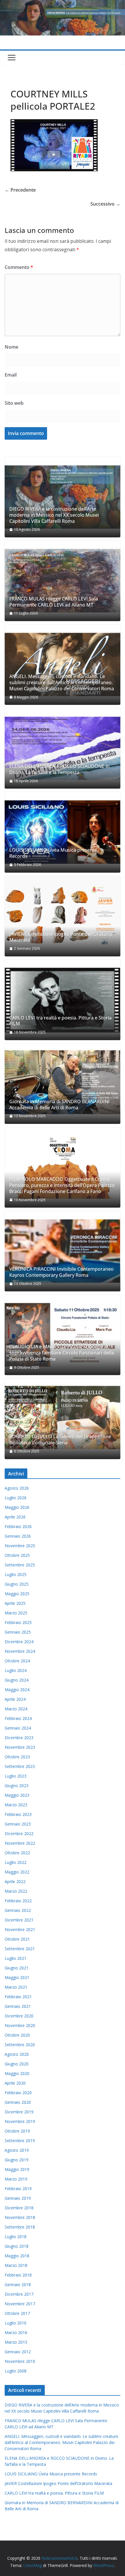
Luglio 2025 (16, 1574)
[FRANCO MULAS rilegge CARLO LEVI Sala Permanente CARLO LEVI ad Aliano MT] (63, 581)
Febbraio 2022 (18, 1901)
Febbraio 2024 (18, 1718)
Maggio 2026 (17, 1507)
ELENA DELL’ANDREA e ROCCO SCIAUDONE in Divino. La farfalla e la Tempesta (59, 769)
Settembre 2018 (20, 2227)
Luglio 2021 (16, 1958)
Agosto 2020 (17, 2054)
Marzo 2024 (16, 1709)
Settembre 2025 (20, 1565)
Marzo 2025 (16, 1613)
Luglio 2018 (16, 2237)
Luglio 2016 (16, 2323)
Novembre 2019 (20, 2121)
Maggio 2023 (17, 1795)
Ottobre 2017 (17, 2313)
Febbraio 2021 (18, 1997)
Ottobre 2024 (17, 1661)
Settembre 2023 (20, 1766)
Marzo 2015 (16, 2342)
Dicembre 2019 (19, 2112)
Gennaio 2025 (18, 1632)
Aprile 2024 (15, 1699)
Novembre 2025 (20, 1546)
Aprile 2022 (15, 1881)
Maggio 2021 (17, 1977)
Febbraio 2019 (18, 2189)
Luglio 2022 (16, 1862)
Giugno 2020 (17, 2064)
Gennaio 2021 (18, 2006)
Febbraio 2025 (18, 1622)
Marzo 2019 (16, 2179)
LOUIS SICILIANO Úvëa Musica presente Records (53, 853)
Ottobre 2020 (17, 2035)
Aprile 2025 (15, 1603)
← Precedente (20, 190)
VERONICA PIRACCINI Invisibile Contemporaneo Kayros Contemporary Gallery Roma (61, 1272)
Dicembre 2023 (19, 1738)
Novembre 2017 (20, 2304)
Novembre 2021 (20, 1929)
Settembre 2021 (20, 1949)
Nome (11, 347)
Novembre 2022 (20, 1843)
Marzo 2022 (16, 1891)
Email (11, 375)
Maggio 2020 (17, 2073)
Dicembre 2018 (19, 2208)
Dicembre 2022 (19, 1833)
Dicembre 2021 (19, 1920)
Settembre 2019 (20, 2141)
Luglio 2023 (16, 1776)
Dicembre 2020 (19, 2016)
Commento (19, 267)
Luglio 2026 (16, 1498)
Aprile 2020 (15, 2083)
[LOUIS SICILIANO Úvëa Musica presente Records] (63, 832)
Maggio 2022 (17, 1872)
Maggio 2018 (17, 2256)
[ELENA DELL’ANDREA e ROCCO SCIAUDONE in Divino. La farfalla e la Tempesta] (63, 748)
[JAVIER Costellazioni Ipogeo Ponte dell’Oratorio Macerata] (63, 916)
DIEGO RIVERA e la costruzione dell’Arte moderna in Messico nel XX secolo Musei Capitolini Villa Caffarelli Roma (54, 515)
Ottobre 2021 (17, 1939)
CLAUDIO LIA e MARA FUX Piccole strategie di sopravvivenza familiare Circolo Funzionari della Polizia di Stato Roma (62, 1353)
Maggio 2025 (17, 1594)
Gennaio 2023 (18, 1824)
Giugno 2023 (17, 1786)
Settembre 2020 (20, 2045)
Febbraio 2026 (18, 1526)
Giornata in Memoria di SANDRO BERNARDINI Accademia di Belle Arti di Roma (59, 1105)
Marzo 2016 (16, 2332)
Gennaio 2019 (18, 2198)
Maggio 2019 (17, 2169)
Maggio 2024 (17, 1690)
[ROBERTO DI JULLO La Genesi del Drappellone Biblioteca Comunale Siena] (63, 1419)
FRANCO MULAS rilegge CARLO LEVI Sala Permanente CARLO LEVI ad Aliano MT (54, 602)
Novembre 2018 (20, 2217)
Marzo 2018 (16, 2265)
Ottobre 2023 (17, 1757)
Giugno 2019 (17, 2160)
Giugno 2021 (17, 1968)
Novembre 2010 (20, 2361)
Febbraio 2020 (18, 2093)
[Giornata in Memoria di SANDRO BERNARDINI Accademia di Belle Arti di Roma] (63, 1084)
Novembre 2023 (20, 1747)
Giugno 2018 (17, 2246)
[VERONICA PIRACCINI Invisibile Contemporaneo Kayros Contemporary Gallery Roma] (63, 1251)
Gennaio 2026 (18, 1536)
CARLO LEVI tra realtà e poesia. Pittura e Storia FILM (60, 1021)
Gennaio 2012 (18, 2352)
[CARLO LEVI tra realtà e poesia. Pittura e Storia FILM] (63, 1000)
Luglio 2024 (16, 1670)
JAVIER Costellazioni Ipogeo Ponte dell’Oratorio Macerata (61, 937)
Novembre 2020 (20, 2025)
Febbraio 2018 (18, 2275)
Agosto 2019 (17, 2150)
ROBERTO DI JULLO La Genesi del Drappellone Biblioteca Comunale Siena (60, 1440)
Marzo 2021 (16, 1987)
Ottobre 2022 (17, 1853)
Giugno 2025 (17, 1584)
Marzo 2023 (16, 1805)
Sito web (14, 403)
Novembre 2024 (20, 1651)
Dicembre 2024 (19, 1642)
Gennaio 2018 (18, 2284)
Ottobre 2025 (17, 1555)
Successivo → (105, 204)
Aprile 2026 (15, 1517)
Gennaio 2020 (18, 2102)
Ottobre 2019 (17, 2131)
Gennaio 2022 (18, 1910)
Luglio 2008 (16, 2371)
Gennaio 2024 (18, 1728)
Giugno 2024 (17, 1680)
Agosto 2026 (17, 1488)
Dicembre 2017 (19, 2294)
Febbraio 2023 (18, 1814)
